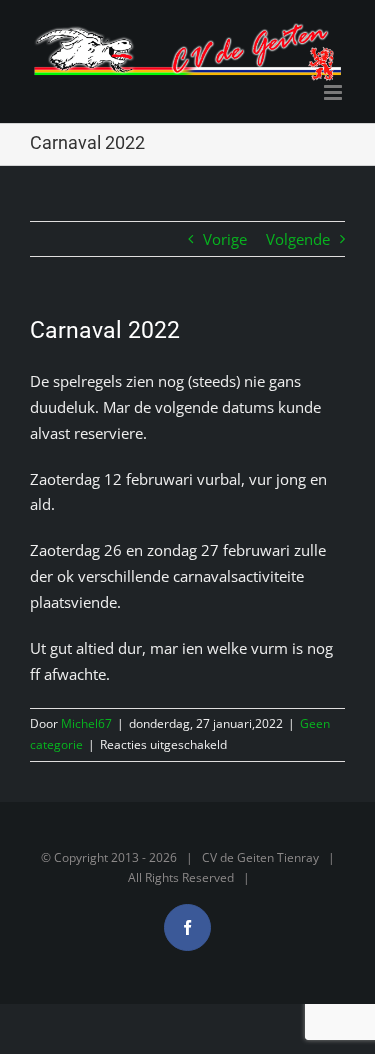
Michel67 (86, 723)
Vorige (225, 239)
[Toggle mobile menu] (334, 92)
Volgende (298, 239)
